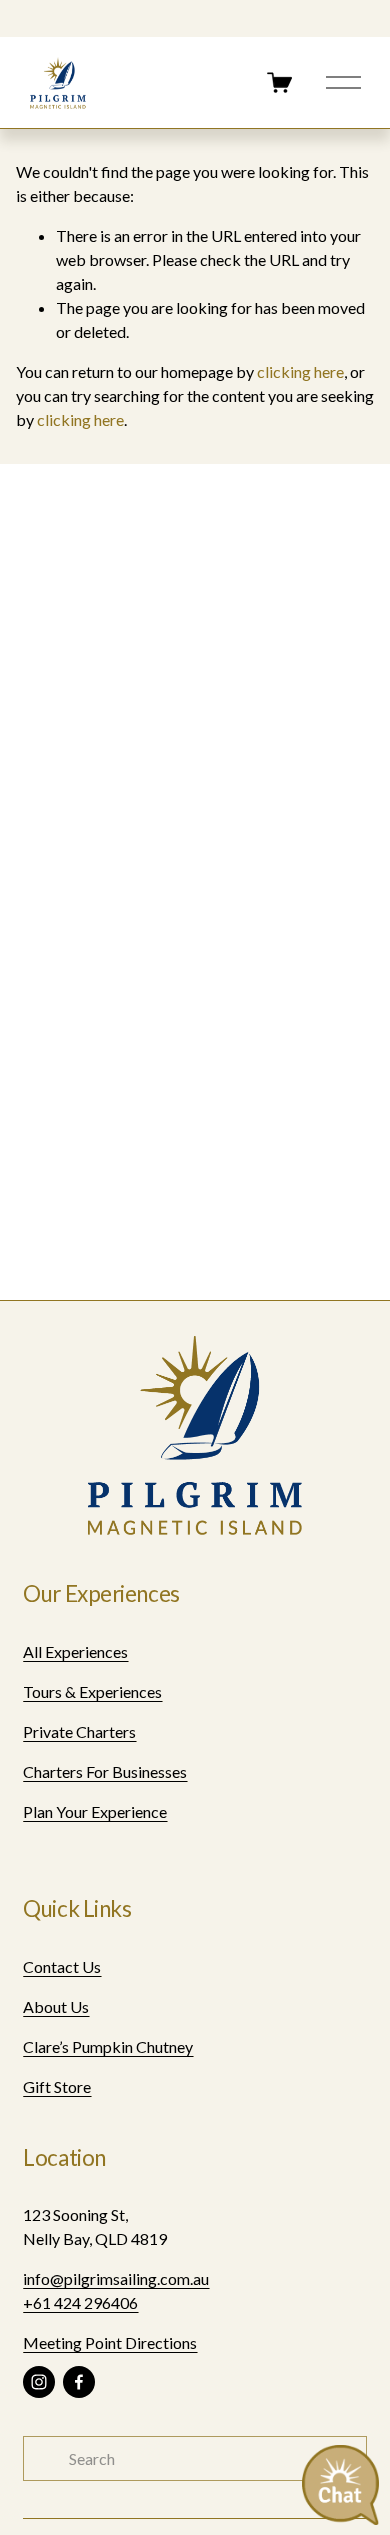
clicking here (300, 371)
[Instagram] (39, 2382)
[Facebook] (79, 2382)
